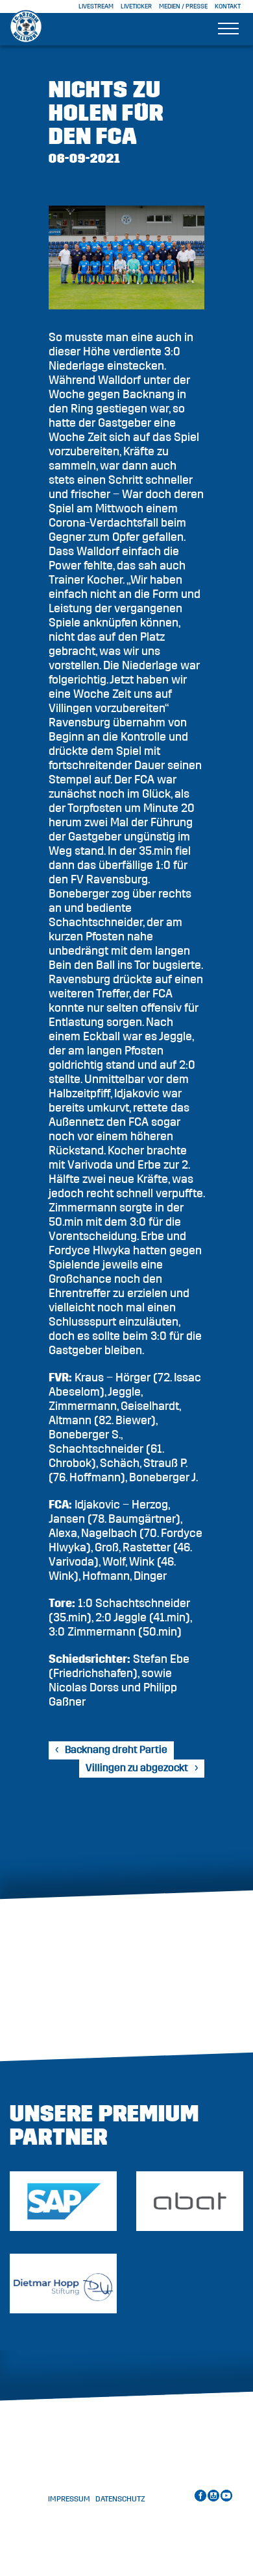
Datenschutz (120, 2499)
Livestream (96, 6)
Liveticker (136, 6)
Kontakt (228, 6)
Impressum (69, 2499)
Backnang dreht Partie (116, 1750)
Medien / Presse (183, 6)
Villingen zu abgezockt (137, 1768)
